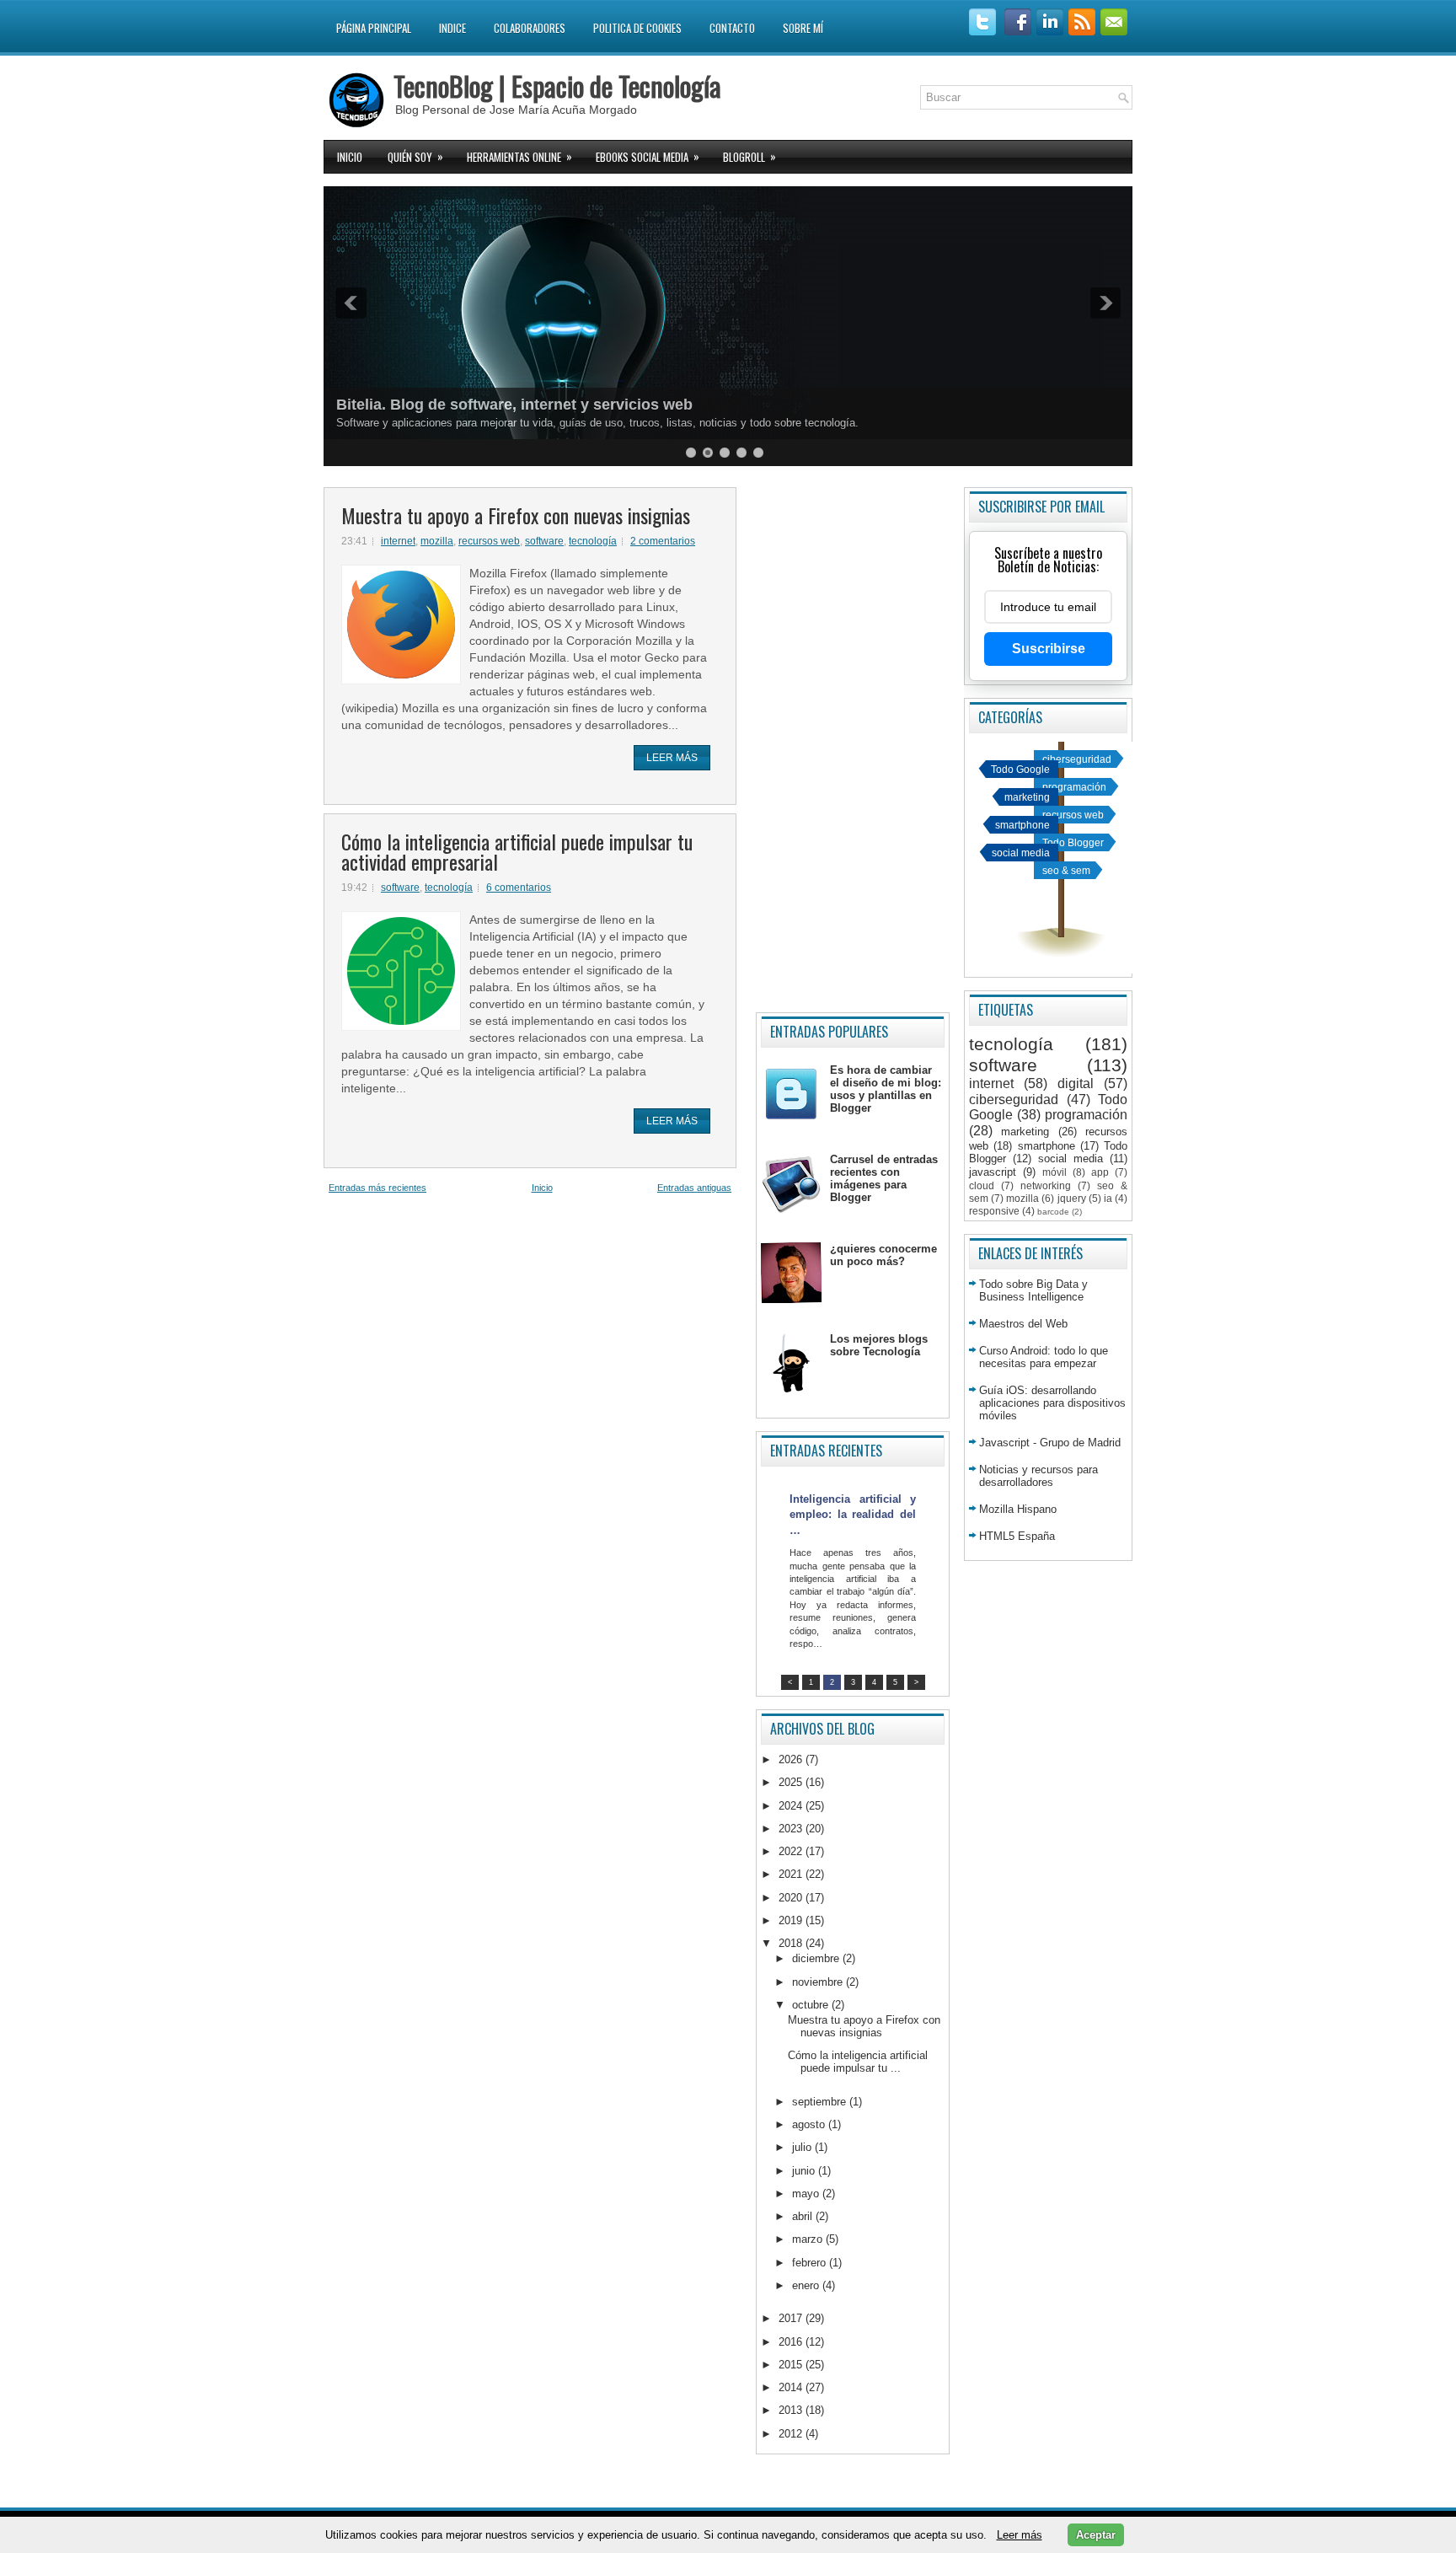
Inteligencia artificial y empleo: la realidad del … (853, 1515)
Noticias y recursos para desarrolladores (1038, 1476)
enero (807, 2285)
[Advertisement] (853, 743)
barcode (1053, 1212)
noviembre (819, 1982)
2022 (792, 1851)
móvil (1055, 1172)
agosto (810, 2124)
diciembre (817, 1958)
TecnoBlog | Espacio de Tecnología (557, 86)
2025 (792, 1782)
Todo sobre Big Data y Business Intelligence (1033, 1290)
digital (1076, 1083)
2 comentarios (663, 541)
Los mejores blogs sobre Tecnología (879, 1345)
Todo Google (1020, 769)
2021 (792, 1874)
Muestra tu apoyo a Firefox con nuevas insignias (516, 515)
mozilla (437, 541)
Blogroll (749, 156)
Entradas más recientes (377, 1188)
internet (398, 541)
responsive (994, 1211)
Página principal (374, 28)
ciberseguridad (1077, 759)
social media (1021, 853)
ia (1108, 1198)
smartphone (1022, 825)
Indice (452, 28)
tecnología (593, 541)
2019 (792, 1920)
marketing (1027, 797)
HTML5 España (1017, 1536)
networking (1046, 1185)
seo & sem (1066, 870)
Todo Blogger (1073, 842)
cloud (982, 1185)
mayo (807, 2194)
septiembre (821, 2102)
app (1100, 1172)
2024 (792, 1806)
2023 (792, 1829)
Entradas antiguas (694, 1188)
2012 (792, 2434)
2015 (792, 2365)
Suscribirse (1049, 649)
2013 (792, 2410)
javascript (993, 1172)
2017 (792, 2318)
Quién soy (415, 156)
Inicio (350, 157)
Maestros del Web (1023, 1324)
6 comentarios (519, 888)
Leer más (672, 758)
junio (805, 2171)
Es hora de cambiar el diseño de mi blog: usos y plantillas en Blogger (886, 1089)
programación (1074, 787)
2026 (792, 1759)
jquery (1072, 1198)
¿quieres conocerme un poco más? (883, 1255)
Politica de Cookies (637, 28)
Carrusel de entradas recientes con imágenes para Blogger (884, 1178)
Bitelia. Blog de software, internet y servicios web (514, 405)
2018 (792, 1943)
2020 (792, 1898)
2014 (792, 2387)
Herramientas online (519, 156)
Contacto (732, 28)
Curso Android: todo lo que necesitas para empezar (1044, 1357)
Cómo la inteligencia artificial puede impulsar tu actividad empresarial (517, 851)
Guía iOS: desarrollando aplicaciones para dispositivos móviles (1052, 1403)
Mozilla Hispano (1018, 1509)
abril (804, 2216)
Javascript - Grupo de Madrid (1050, 1443)
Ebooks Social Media (648, 156)
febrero (811, 2263)
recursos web (489, 541)
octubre (812, 2005)
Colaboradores (530, 28)
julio (803, 2147)
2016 (792, 2342)
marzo (809, 2239)
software (544, 541)
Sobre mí (803, 28)
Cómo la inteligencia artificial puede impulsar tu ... (858, 2062)
